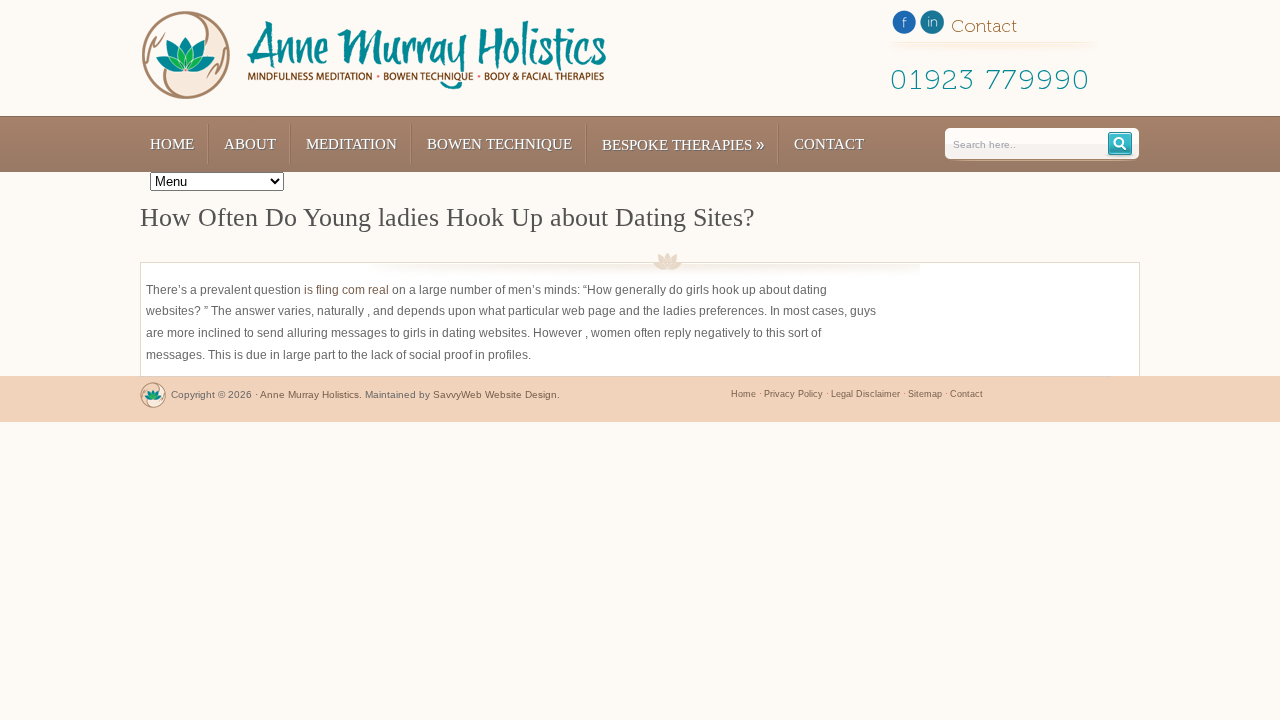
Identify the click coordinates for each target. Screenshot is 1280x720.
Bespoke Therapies (683, 144)
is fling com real (346, 290)
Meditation (351, 144)
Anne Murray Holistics (309, 394)
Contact (829, 144)
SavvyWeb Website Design (495, 394)
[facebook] (904, 26)
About (250, 144)
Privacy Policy (793, 394)
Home (172, 144)
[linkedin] (932, 26)
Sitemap (925, 394)
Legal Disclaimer (865, 394)
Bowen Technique (499, 144)
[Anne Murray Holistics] (153, 399)
